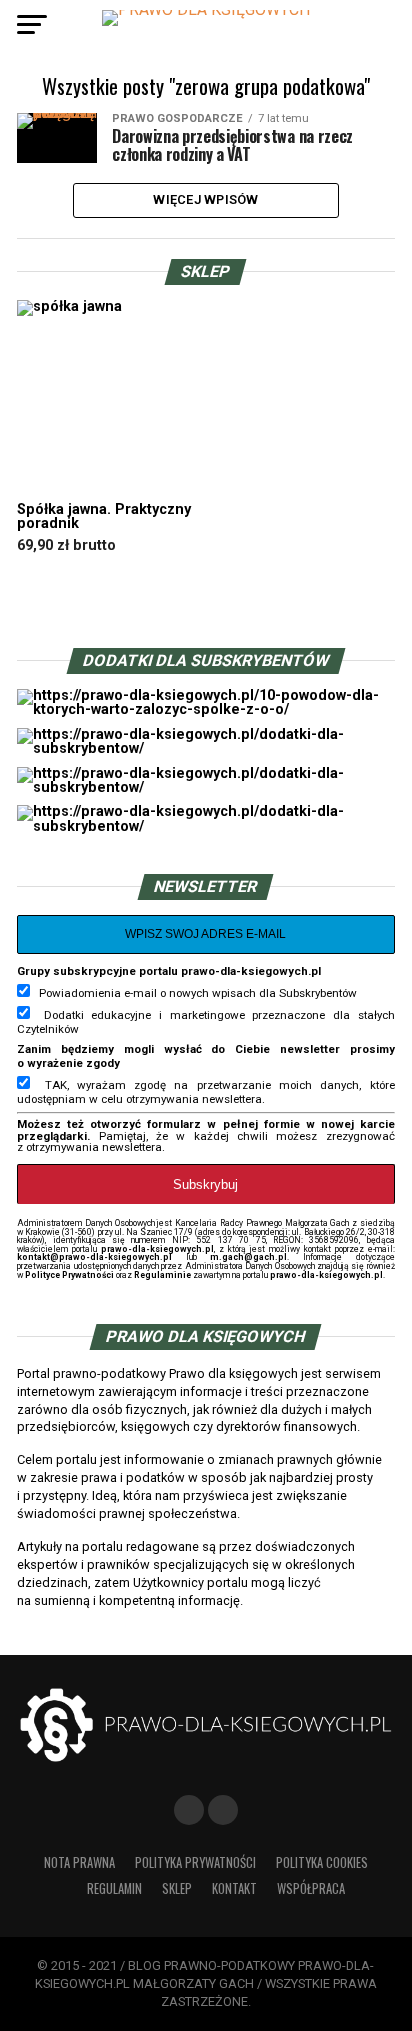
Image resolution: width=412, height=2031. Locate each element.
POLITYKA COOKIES (322, 1862)
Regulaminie (162, 1275)
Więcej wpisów (205, 199)
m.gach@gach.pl (248, 1257)
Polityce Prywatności (69, 1275)
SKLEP (177, 1888)
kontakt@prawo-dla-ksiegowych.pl (94, 1257)
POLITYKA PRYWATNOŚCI (195, 1862)
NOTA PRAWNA (79, 1862)
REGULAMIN (114, 1888)
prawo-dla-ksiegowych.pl (157, 1249)
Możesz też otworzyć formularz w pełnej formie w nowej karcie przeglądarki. (206, 1130)
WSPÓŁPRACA (311, 1888)
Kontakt (234, 1888)
